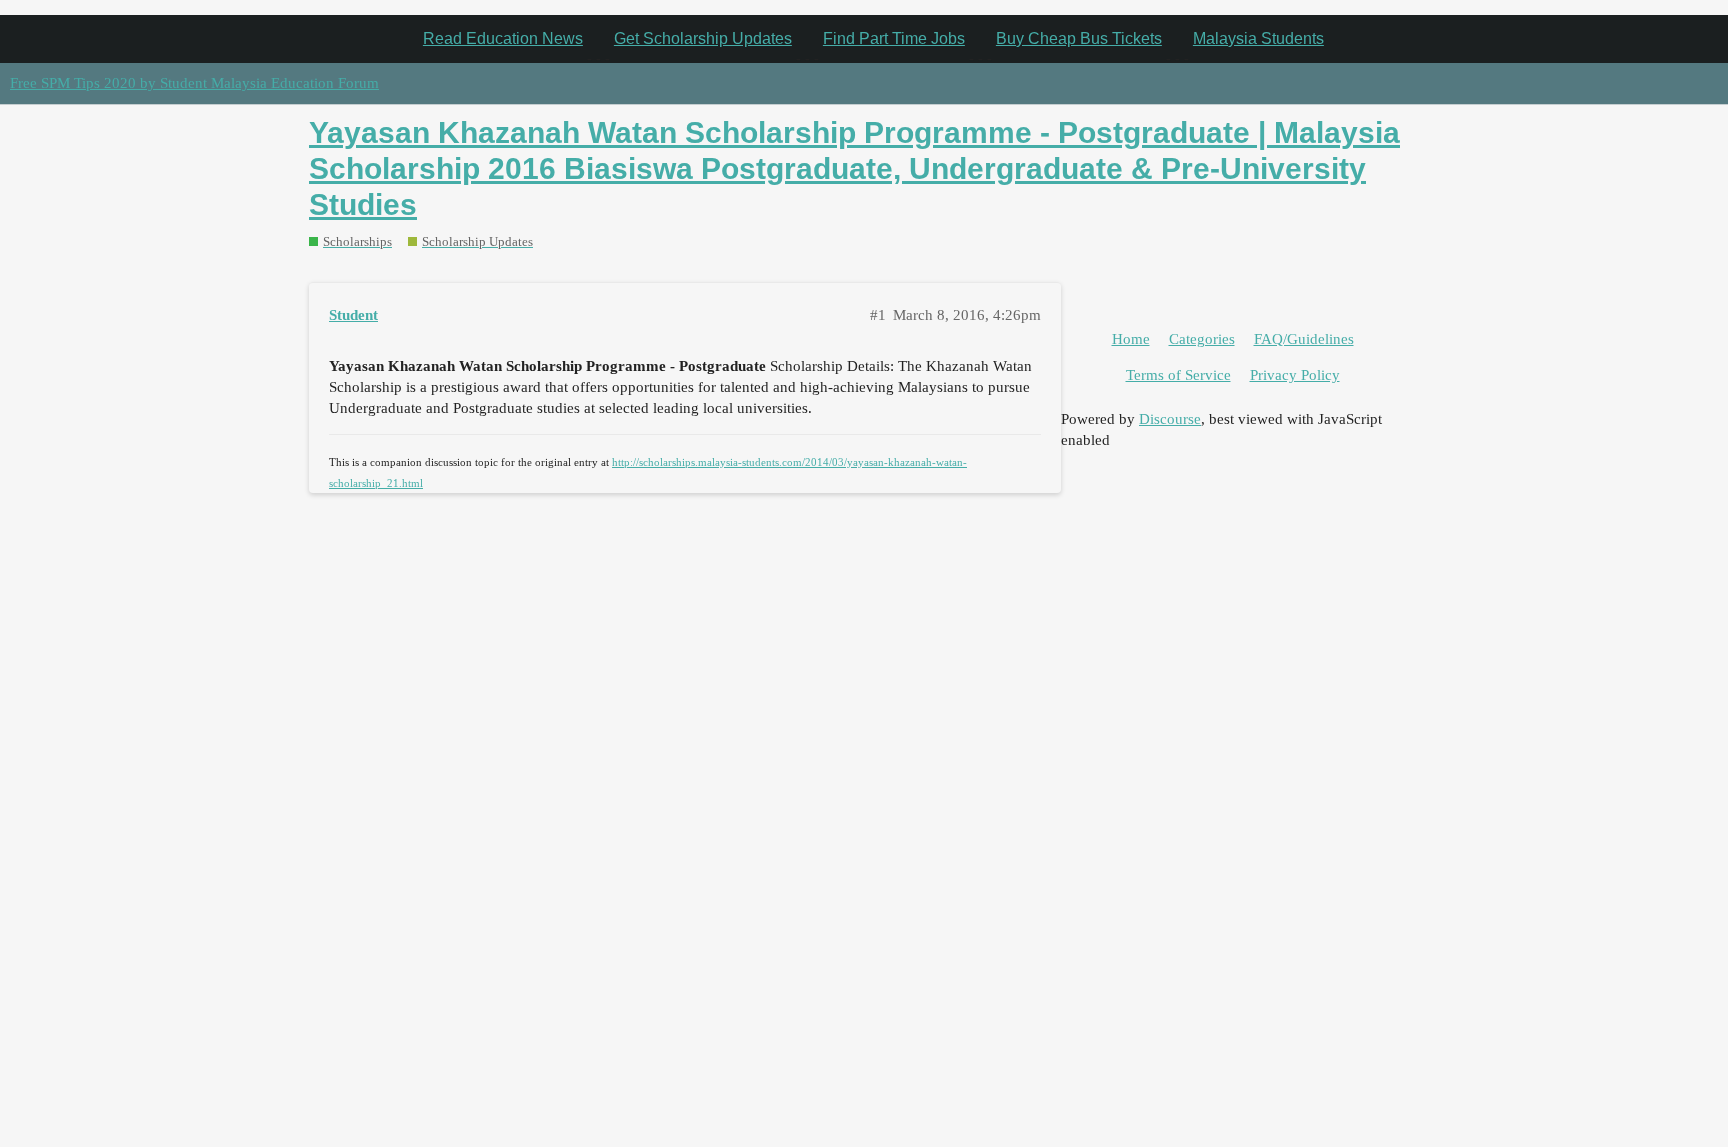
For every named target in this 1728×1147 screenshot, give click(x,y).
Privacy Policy (1295, 375)
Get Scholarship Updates (703, 38)
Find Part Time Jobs (894, 38)
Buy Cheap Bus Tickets (1079, 38)
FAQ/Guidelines (1304, 339)
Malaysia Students (1258, 38)
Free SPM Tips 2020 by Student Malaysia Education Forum (194, 83)
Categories (1202, 339)
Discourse (1170, 419)
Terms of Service (1178, 375)
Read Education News (503, 38)
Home (1131, 339)
